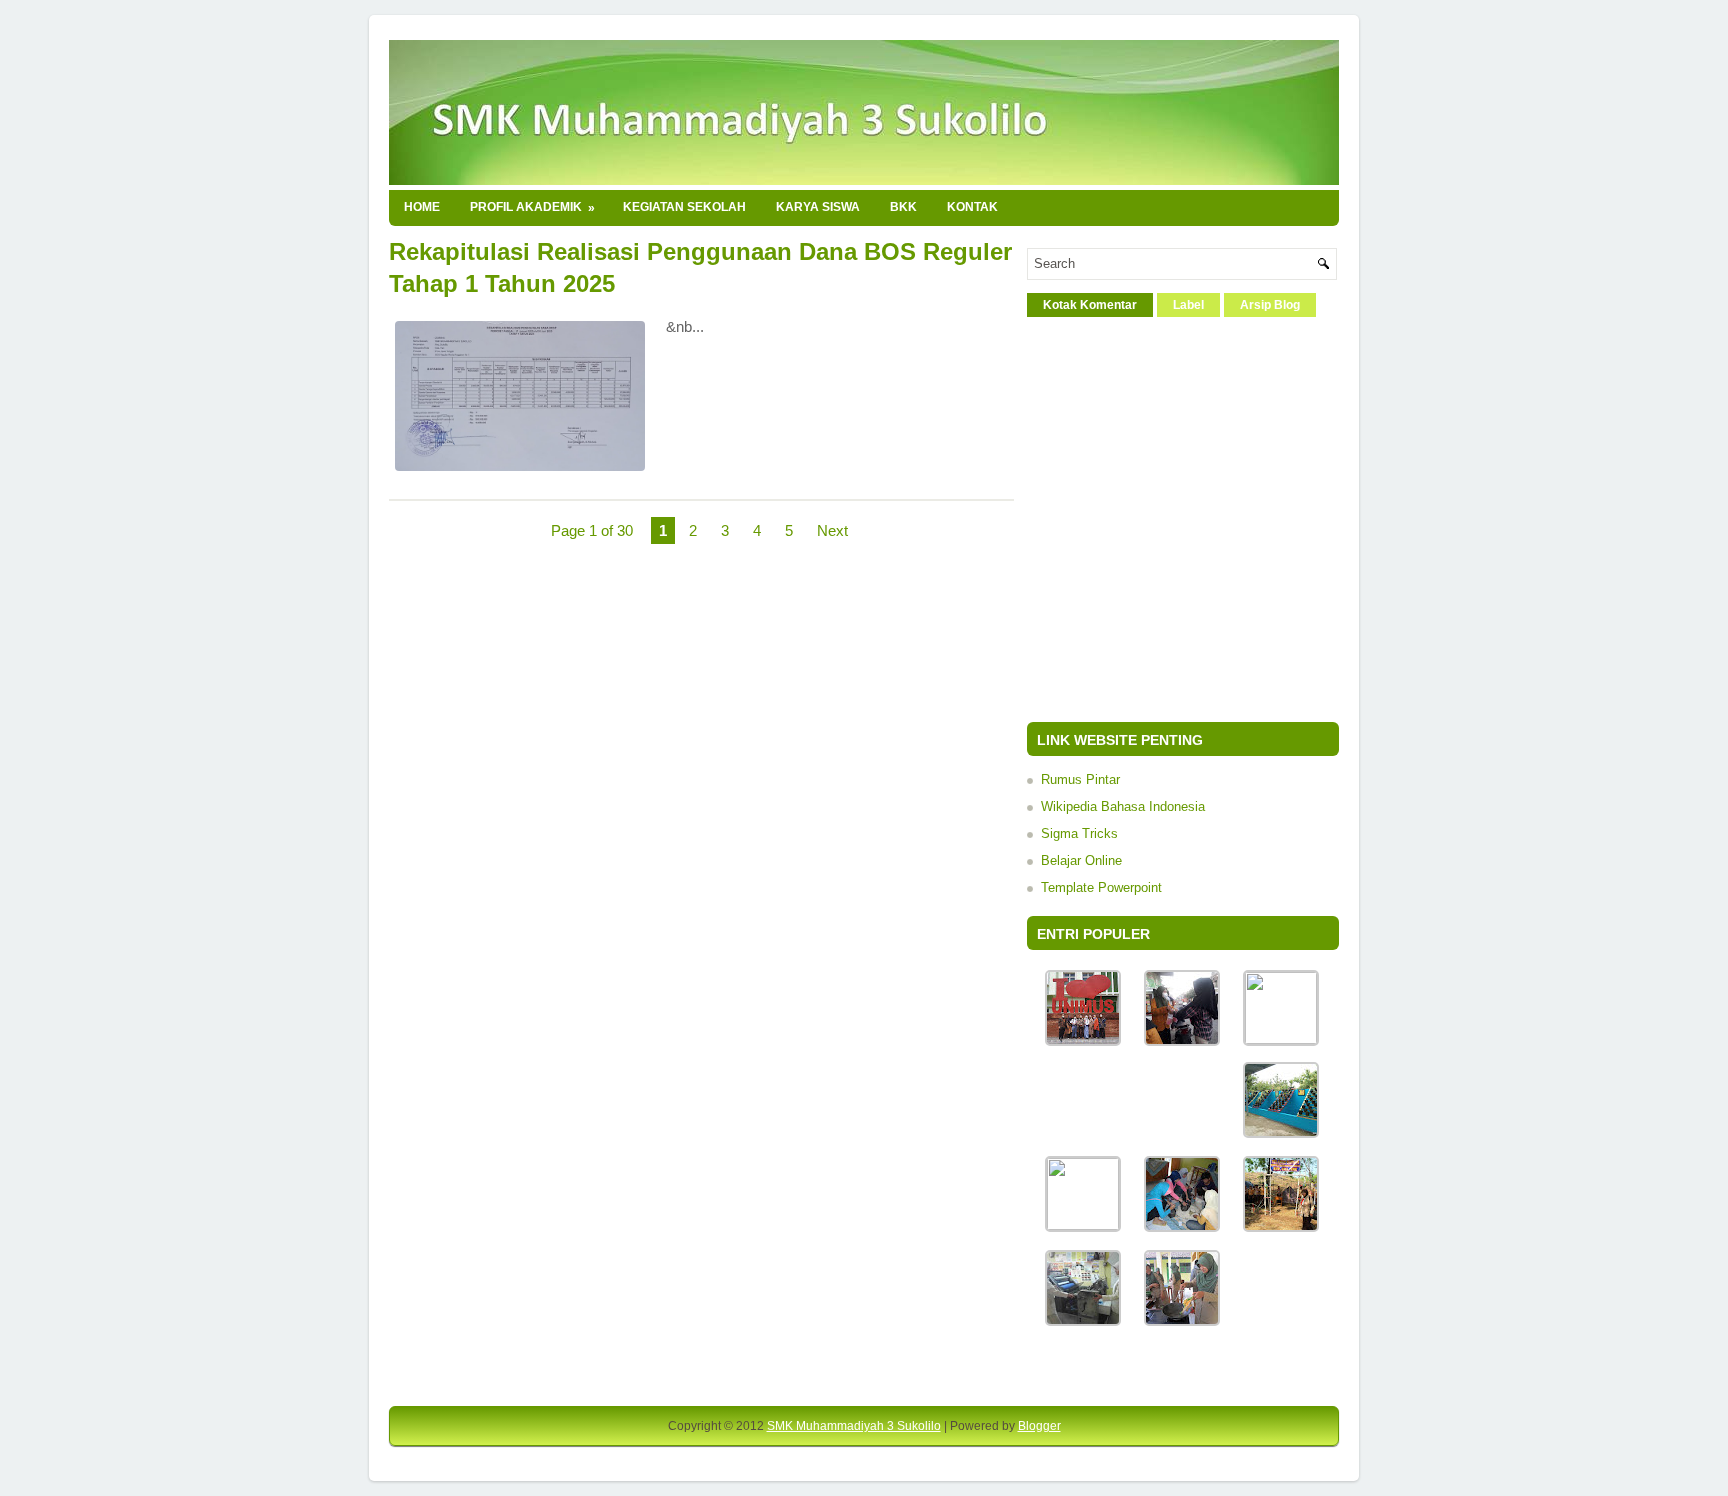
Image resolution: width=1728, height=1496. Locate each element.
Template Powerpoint (1101, 887)
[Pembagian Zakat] (1182, 1227)
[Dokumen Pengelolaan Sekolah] (1281, 1039)
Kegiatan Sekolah (684, 207)
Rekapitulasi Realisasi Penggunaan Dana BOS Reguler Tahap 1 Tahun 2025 (700, 267)
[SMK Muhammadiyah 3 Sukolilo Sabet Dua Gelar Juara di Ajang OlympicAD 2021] (1083, 1041)
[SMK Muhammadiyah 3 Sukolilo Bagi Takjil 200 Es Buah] (1182, 1041)
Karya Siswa (818, 207)
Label (1188, 305)
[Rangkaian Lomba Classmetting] (1182, 1321)
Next (832, 530)
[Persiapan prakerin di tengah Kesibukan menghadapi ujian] (1083, 1321)
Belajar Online (1081, 860)
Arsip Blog (1270, 305)
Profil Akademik (532, 207)
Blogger (1039, 1426)
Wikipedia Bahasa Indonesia (1123, 806)
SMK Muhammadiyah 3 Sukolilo (854, 1426)
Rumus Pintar (1080, 779)
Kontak (972, 207)
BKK (903, 207)
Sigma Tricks (1079, 833)
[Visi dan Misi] (1083, 1225)
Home (422, 207)
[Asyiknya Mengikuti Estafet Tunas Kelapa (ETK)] (1281, 1227)
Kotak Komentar (1090, 305)
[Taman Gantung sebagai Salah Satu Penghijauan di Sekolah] (1281, 1133)
